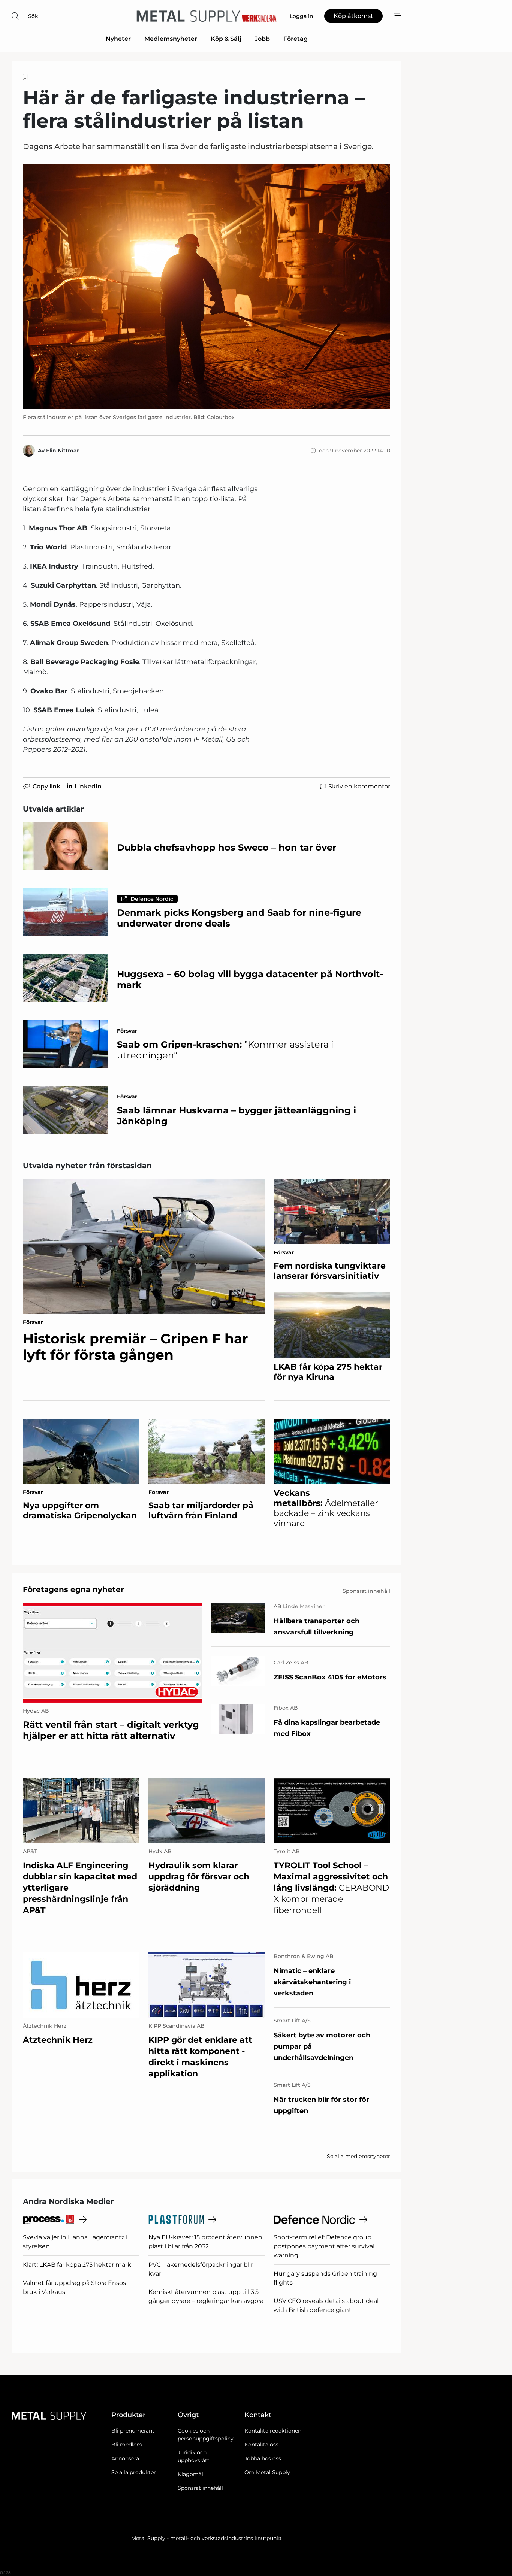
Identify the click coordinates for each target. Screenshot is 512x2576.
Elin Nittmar (63, 451)
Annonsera (125, 2458)
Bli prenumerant (133, 2431)
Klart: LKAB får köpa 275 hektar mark (77, 2265)
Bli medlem (127, 2445)
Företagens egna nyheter (73, 1589)
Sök (33, 16)
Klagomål (190, 2474)
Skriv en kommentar (359, 786)
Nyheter (118, 39)
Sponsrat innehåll (200, 2488)
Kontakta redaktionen (273, 2431)
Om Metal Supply (267, 2472)
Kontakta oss (261, 2445)
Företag (296, 39)
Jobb (262, 39)
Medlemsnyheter (171, 39)
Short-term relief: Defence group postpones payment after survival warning (324, 2246)
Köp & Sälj (226, 39)
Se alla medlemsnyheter (359, 2156)
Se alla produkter (134, 2472)
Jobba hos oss (263, 2458)
